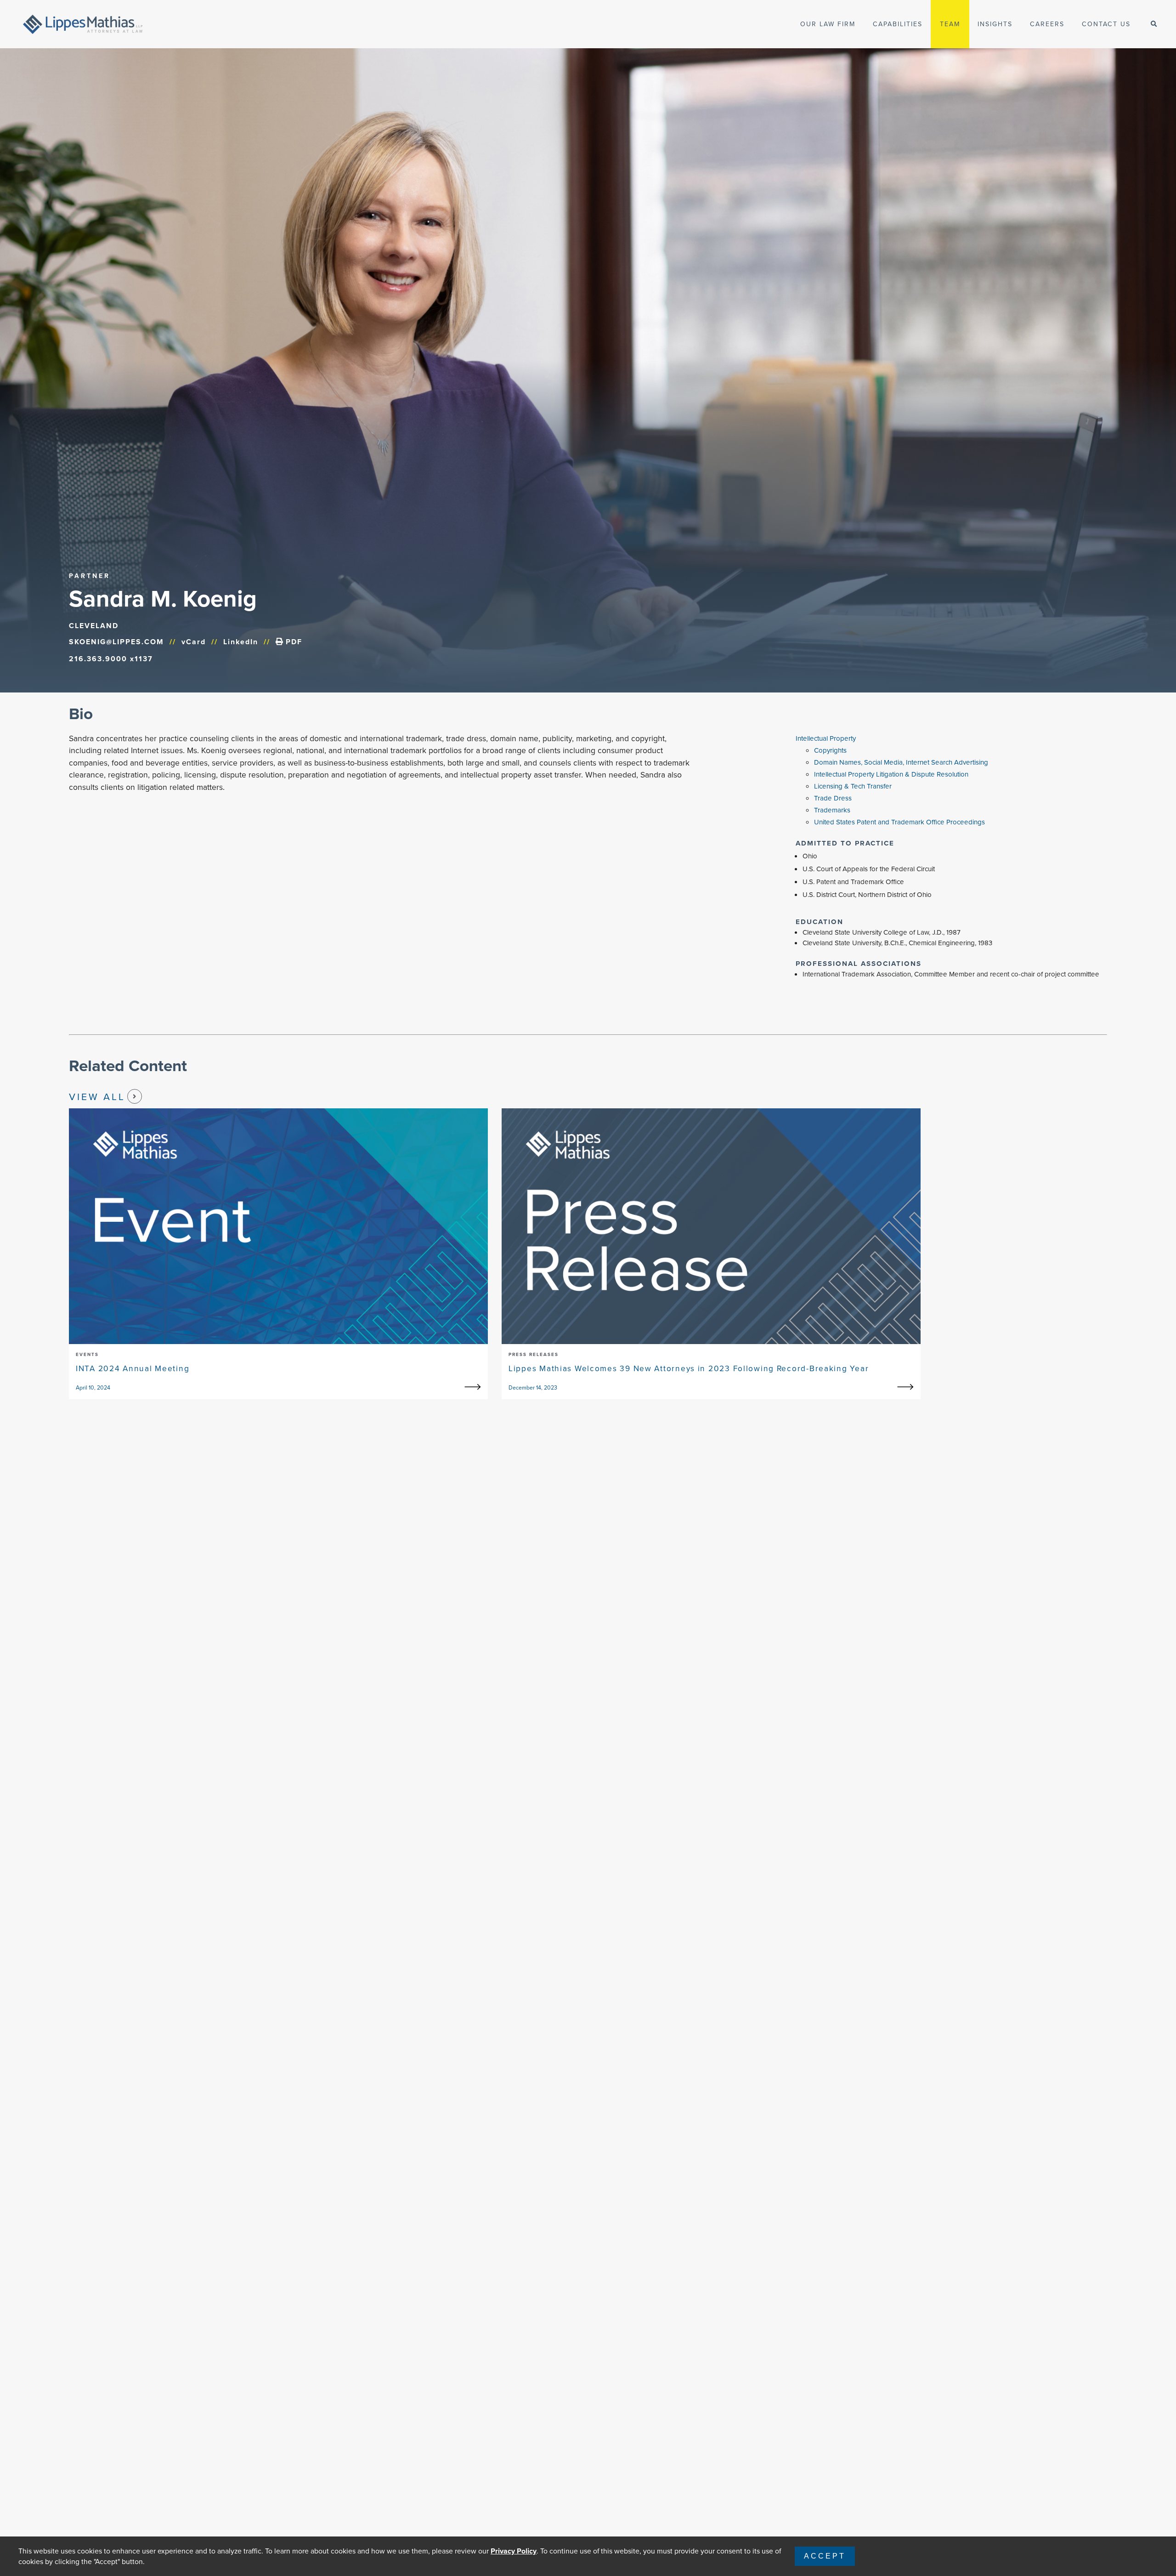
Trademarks (832, 810)
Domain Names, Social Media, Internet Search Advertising (901, 762)
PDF (293, 642)
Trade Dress (833, 798)
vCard (194, 642)
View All (97, 1097)
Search (149, 19)
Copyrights (830, 750)
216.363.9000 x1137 (111, 659)
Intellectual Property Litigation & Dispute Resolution (891, 774)
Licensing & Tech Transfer (853, 786)
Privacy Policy (514, 2551)
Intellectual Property (826, 738)
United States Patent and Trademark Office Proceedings (899, 822)
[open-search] (1154, 24)
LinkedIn (241, 642)
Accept (825, 2556)
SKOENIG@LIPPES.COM (116, 642)
